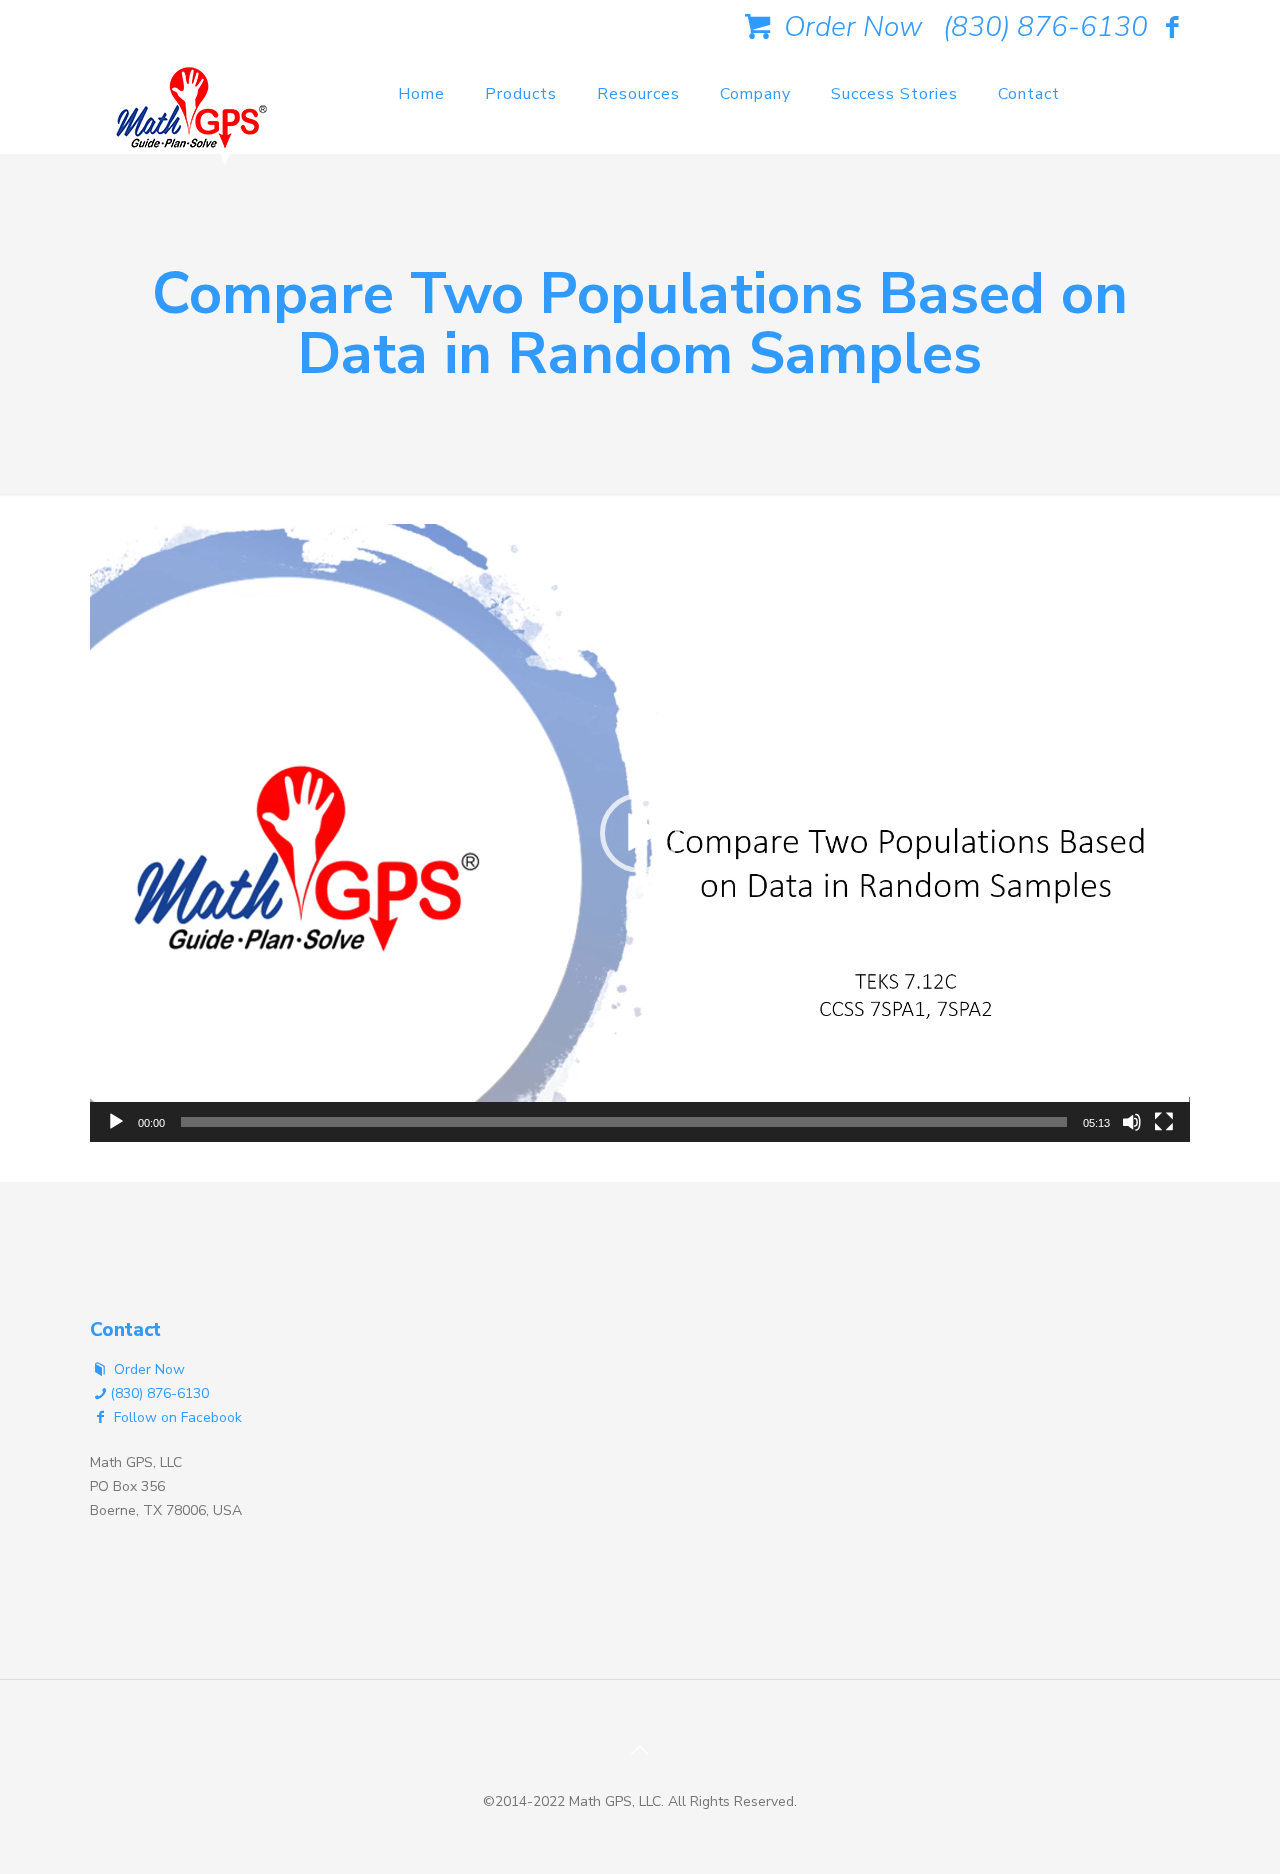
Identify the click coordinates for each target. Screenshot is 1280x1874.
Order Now (849, 27)
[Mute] (1132, 1122)
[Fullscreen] (1164, 1122)
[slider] (624, 1122)
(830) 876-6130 (1045, 27)
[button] (640, 833)
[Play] (116, 1122)
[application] (640, 833)
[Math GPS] (191, 114)
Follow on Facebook (176, 1417)
